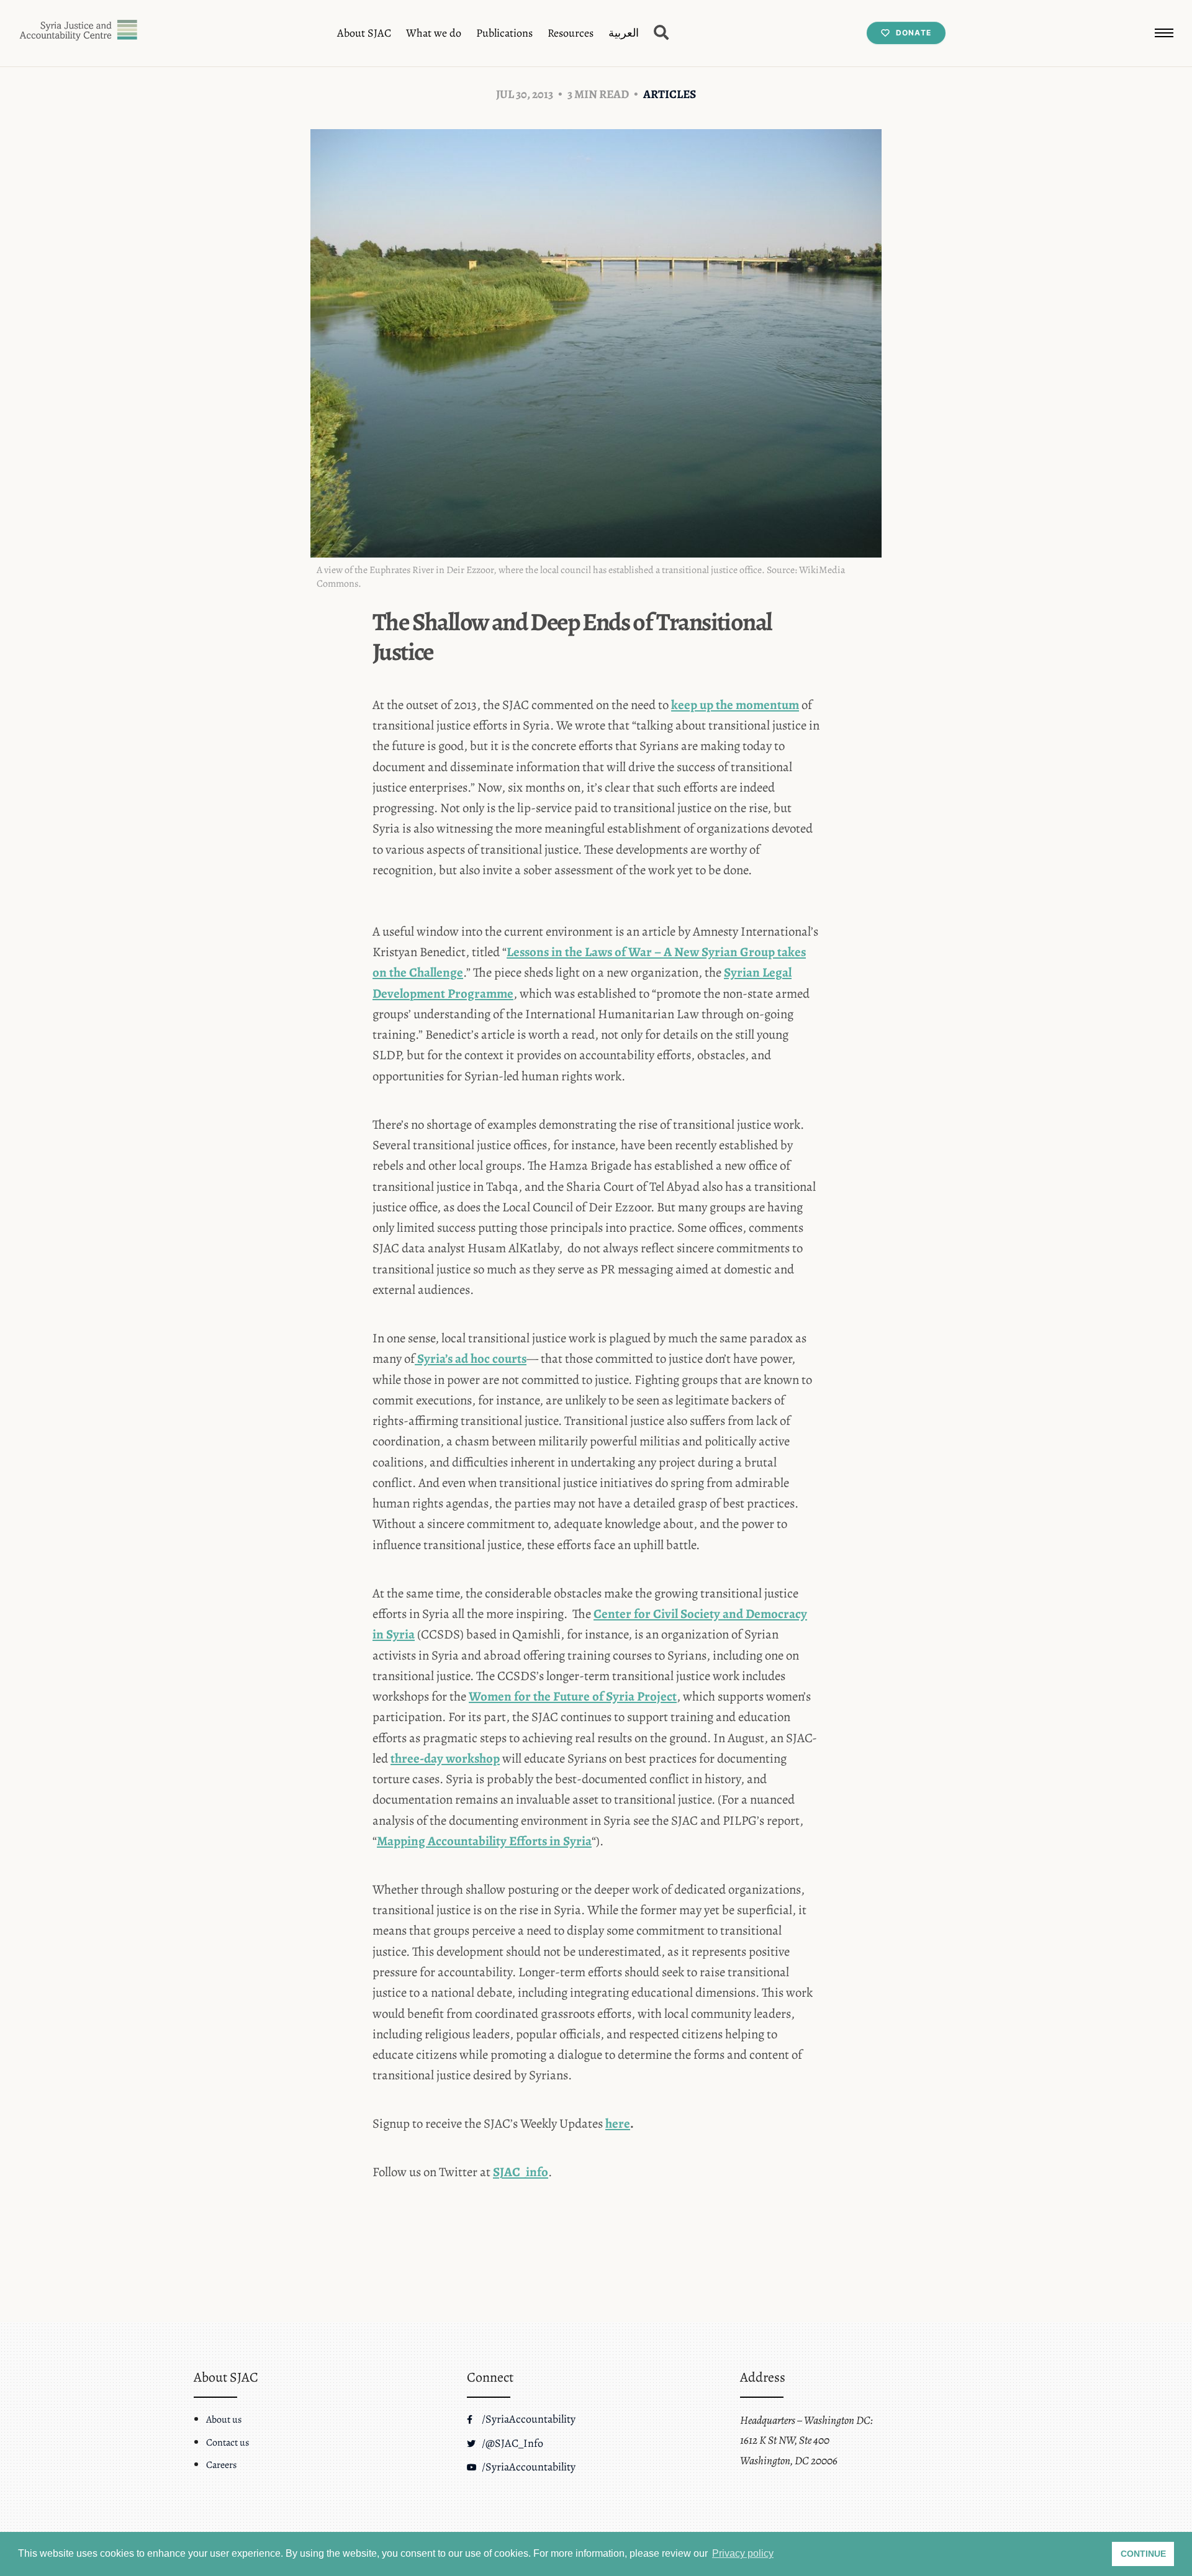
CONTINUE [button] (1143, 2554)
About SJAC (364, 33)
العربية (624, 33)
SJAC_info (521, 2172)
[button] (1164, 33)
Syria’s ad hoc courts (471, 1358)
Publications (504, 33)
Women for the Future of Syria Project (573, 1696)
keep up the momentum (735, 705)
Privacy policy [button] (743, 2553)
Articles (670, 94)
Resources (571, 33)
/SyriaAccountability (527, 2419)
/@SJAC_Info (511, 2443)
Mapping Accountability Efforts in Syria (484, 1841)
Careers (221, 2465)
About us (224, 2420)
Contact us (228, 2443)
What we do (434, 33)
